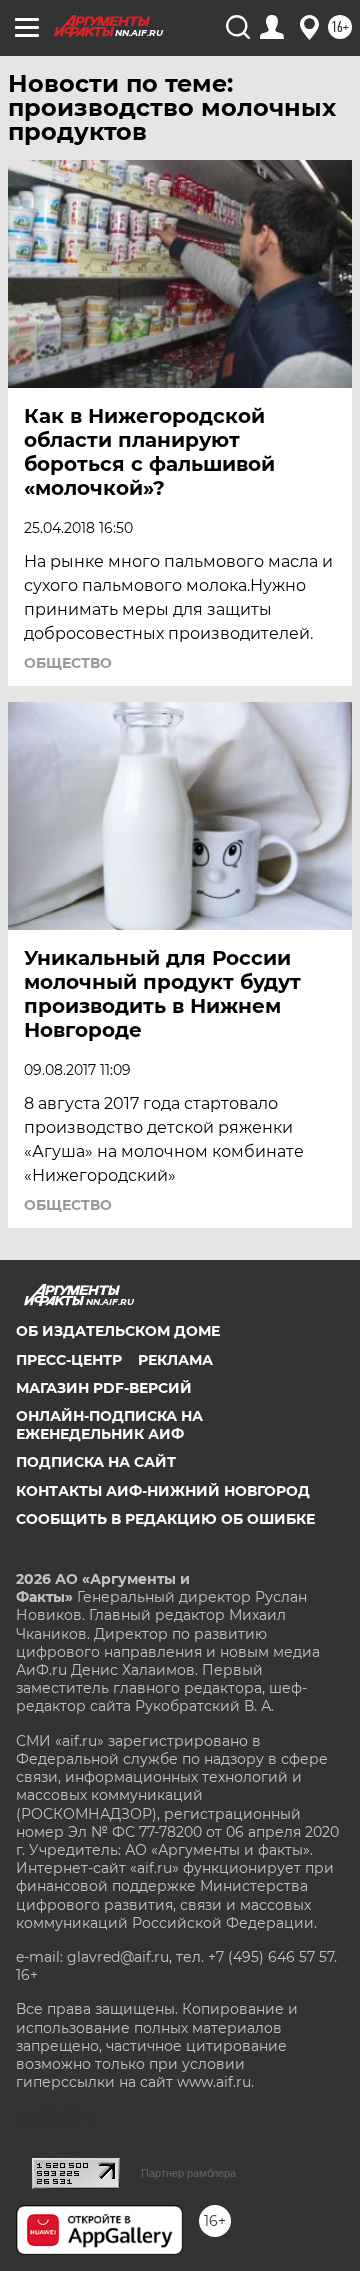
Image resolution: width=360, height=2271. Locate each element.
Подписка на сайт (96, 1462)
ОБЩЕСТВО (68, 663)
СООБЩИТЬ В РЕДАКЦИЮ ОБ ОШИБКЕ (165, 1519)
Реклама (175, 1360)
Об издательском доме (118, 1331)
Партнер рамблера (188, 2173)
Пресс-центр (69, 1360)
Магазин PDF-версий (104, 1388)
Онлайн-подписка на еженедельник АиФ (109, 1425)
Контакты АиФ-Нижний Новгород (163, 1491)
